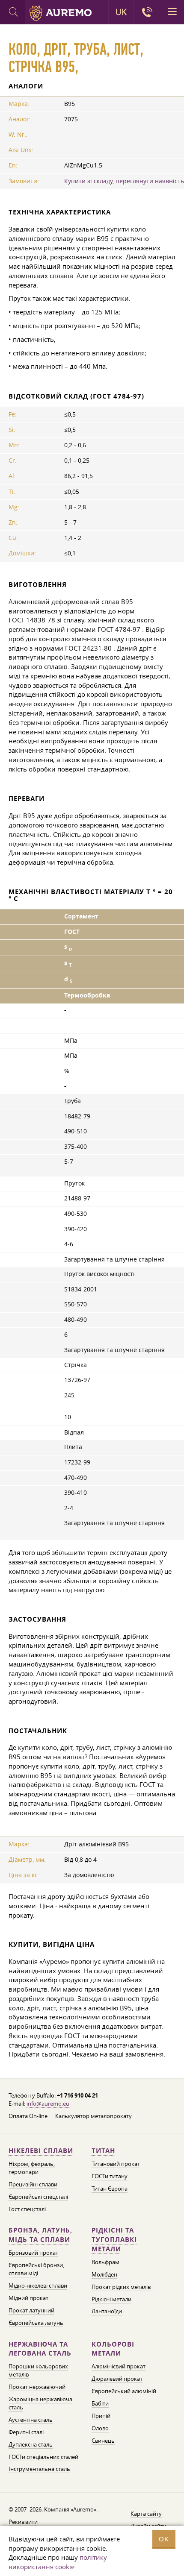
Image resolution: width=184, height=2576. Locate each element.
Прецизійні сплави (33, 2184)
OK (164, 2539)
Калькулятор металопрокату (93, 2116)
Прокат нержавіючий (37, 2387)
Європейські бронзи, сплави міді (36, 2269)
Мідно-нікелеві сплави (38, 2286)
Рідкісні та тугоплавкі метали (114, 2240)
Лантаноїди (107, 2311)
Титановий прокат (116, 2164)
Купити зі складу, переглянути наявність (124, 181)
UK (121, 12)
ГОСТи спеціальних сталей (43, 2457)
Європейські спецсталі (38, 2197)
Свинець (103, 2441)
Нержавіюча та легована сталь (40, 2349)
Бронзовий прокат (33, 2253)
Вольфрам (105, 2262)
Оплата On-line (28, 2116)
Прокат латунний (31, 2310)
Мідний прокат (28, 2298)
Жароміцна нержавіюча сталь (40, 2403)
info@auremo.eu (48, 2104)
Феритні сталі (26, 2432)
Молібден (104, 2274)
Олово (100, 2428)
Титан (103, 2151)
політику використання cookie (58, 2562)
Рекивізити (23, 2522)
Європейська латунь (36, 2323)
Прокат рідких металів (121, 2287)
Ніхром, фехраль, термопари (32, 2168)
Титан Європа (110, 2189)
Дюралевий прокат (117, 2379)
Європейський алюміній (124, 2391)
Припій (101, 2416)
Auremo (61, 13)
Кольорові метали (113, 2349)
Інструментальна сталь (39, 2469)
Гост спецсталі (27, 2209)
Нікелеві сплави (41, 2151)
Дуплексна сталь (31, 2444)
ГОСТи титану (110, 2176)
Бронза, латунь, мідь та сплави (40, 2235)
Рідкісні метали (111, 2299)
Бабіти (100, 2403)
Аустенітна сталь (31, 2420)
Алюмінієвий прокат (119, 2366)
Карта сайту (146, 2514)
